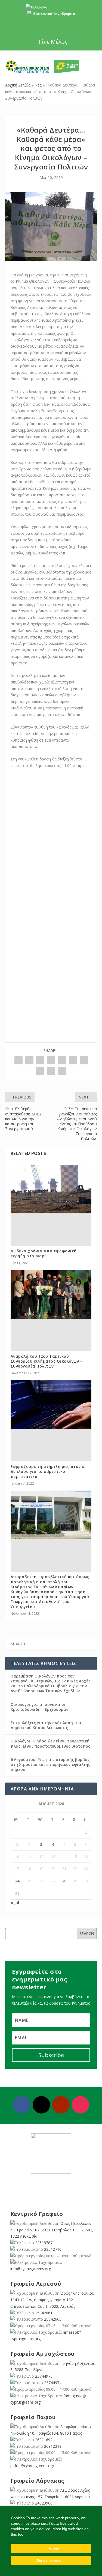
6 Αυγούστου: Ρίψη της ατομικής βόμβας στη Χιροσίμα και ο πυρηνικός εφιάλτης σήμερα (50, 1764)
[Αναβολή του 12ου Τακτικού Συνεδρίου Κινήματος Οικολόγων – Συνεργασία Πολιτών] (51, 1295)
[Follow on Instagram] (81, 2105)
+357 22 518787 (61, 7)
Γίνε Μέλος (53, 42)
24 (17, 1881)
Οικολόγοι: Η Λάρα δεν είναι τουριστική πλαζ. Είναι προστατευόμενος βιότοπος (50, 1743)
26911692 (44, 2440)
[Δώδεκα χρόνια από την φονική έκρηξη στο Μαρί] (51, 1189)
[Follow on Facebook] (22, 2105)
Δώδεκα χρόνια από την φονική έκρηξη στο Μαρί (44, 1253)
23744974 (53, 2383)
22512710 (53, 2249)
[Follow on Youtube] (61, 2105)
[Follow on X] (41, 2105)
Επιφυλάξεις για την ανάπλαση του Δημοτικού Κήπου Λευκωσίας (46, 1725)
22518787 (44, 2243)
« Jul (15, 1903)
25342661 (44, 2313)
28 (64, 1881)
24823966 (44, 2503)
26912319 (53, 2446)
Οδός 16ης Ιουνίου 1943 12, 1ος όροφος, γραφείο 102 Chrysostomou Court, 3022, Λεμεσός (52, 2300)
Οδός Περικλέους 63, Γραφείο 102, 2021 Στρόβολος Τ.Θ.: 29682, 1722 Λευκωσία (52, 2230)
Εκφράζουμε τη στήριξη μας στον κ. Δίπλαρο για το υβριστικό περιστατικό (48, 1471)
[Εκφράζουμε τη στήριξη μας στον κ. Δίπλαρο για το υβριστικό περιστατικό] (51, 1405)
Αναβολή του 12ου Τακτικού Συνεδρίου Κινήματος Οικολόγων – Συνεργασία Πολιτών (47, 1361)
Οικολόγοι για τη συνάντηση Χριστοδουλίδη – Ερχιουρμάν (39, 1707)
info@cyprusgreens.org (51, 20)
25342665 (53, 2319)
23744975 (44, 2376)
